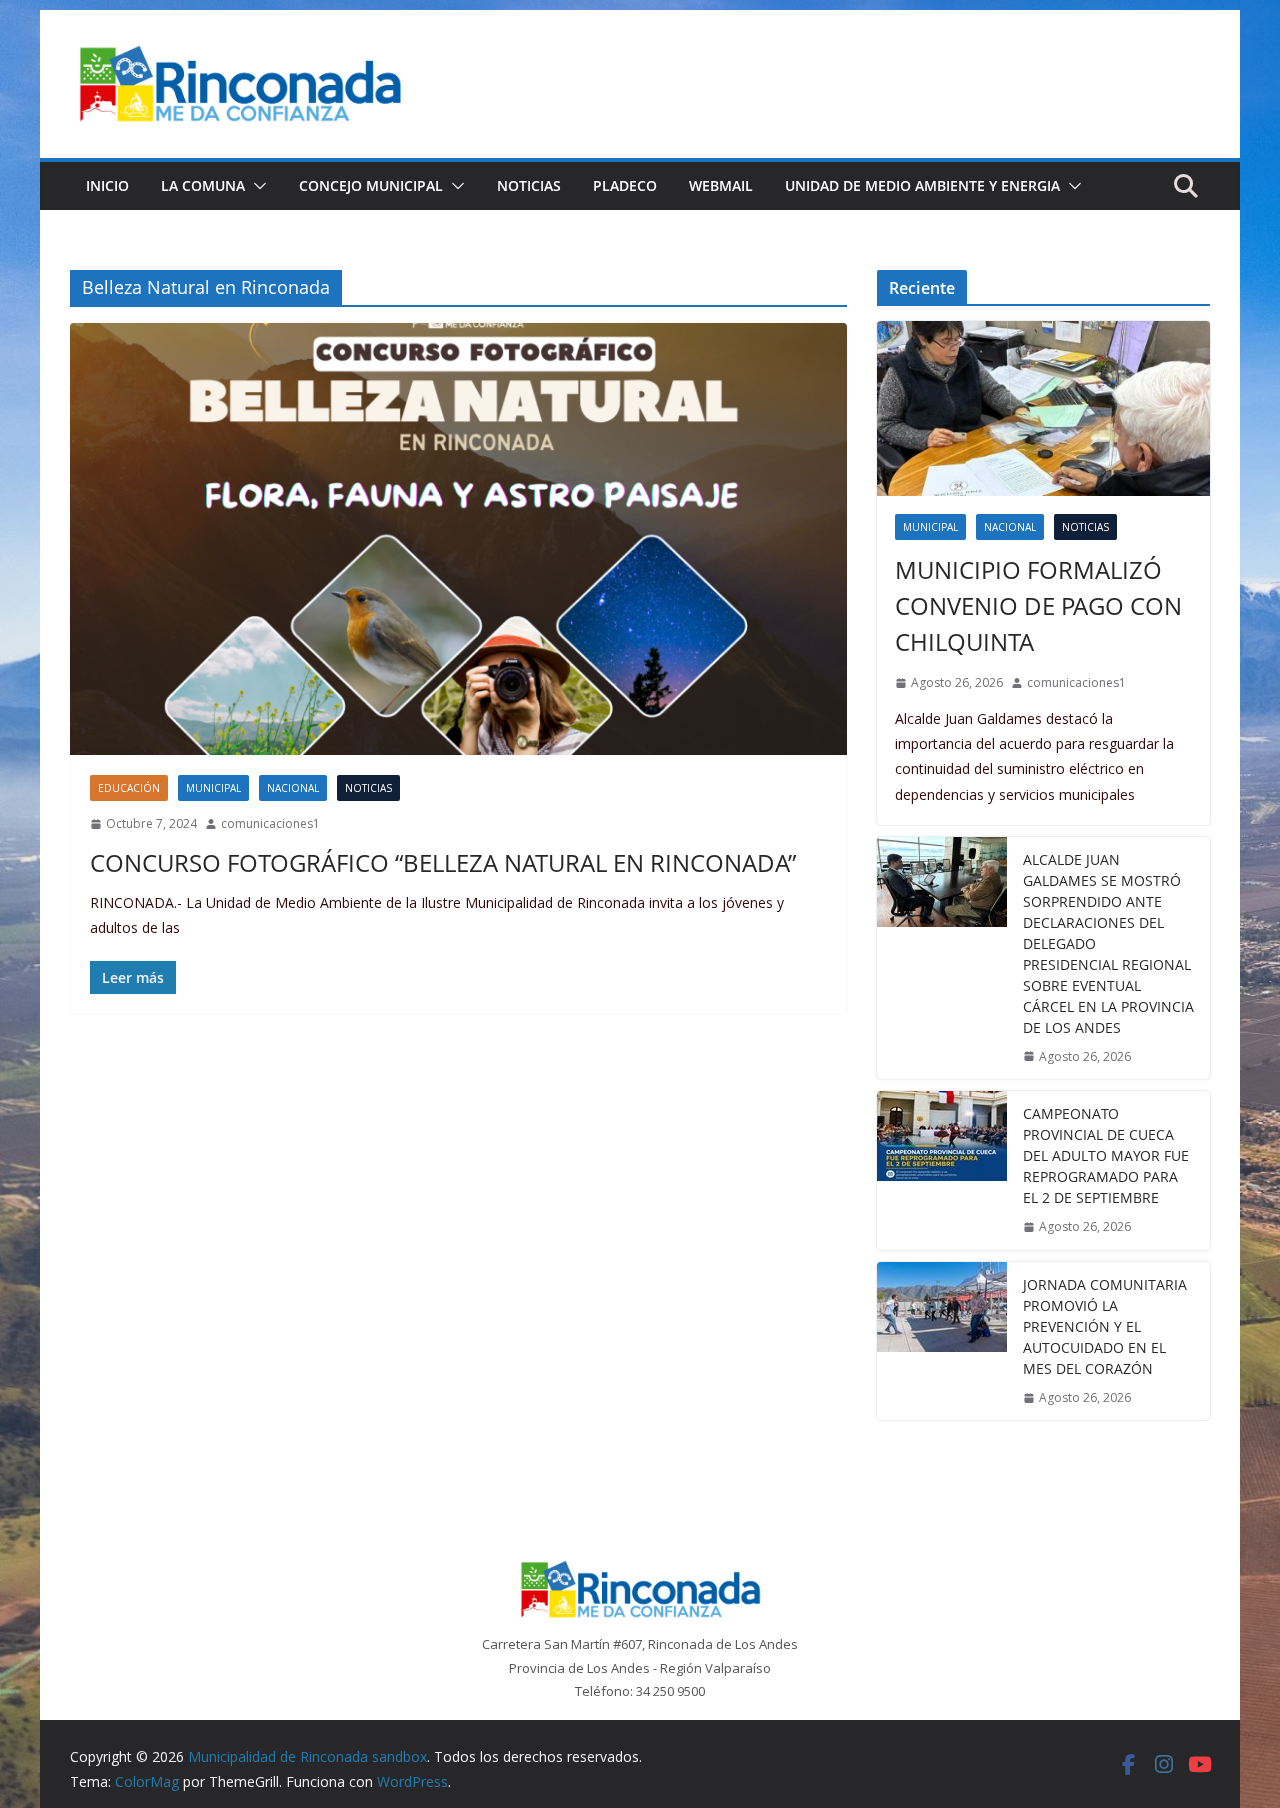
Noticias (529, 185)
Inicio (107, 185)
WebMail (721, 185)
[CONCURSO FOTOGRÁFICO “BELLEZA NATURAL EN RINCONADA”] (458, 539)
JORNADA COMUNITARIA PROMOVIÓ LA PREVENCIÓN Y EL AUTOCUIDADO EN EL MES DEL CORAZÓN (1105, 1326)
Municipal (213, 788)
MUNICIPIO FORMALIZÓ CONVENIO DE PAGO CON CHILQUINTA (1038, 605)
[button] (256, 186)
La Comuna (203, 185)
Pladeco (625, 185)
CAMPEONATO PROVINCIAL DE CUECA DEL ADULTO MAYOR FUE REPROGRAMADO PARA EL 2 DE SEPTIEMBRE (1106, 1155)
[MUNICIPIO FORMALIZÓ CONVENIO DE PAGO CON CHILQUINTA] (1043, 408)
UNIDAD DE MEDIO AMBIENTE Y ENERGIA (922, 185)
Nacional (293, 788)
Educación (129, 788)
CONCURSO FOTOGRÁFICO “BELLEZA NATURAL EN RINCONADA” (443, 862)
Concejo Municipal (371, 185)
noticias (368, 788)
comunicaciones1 (270, 823)
